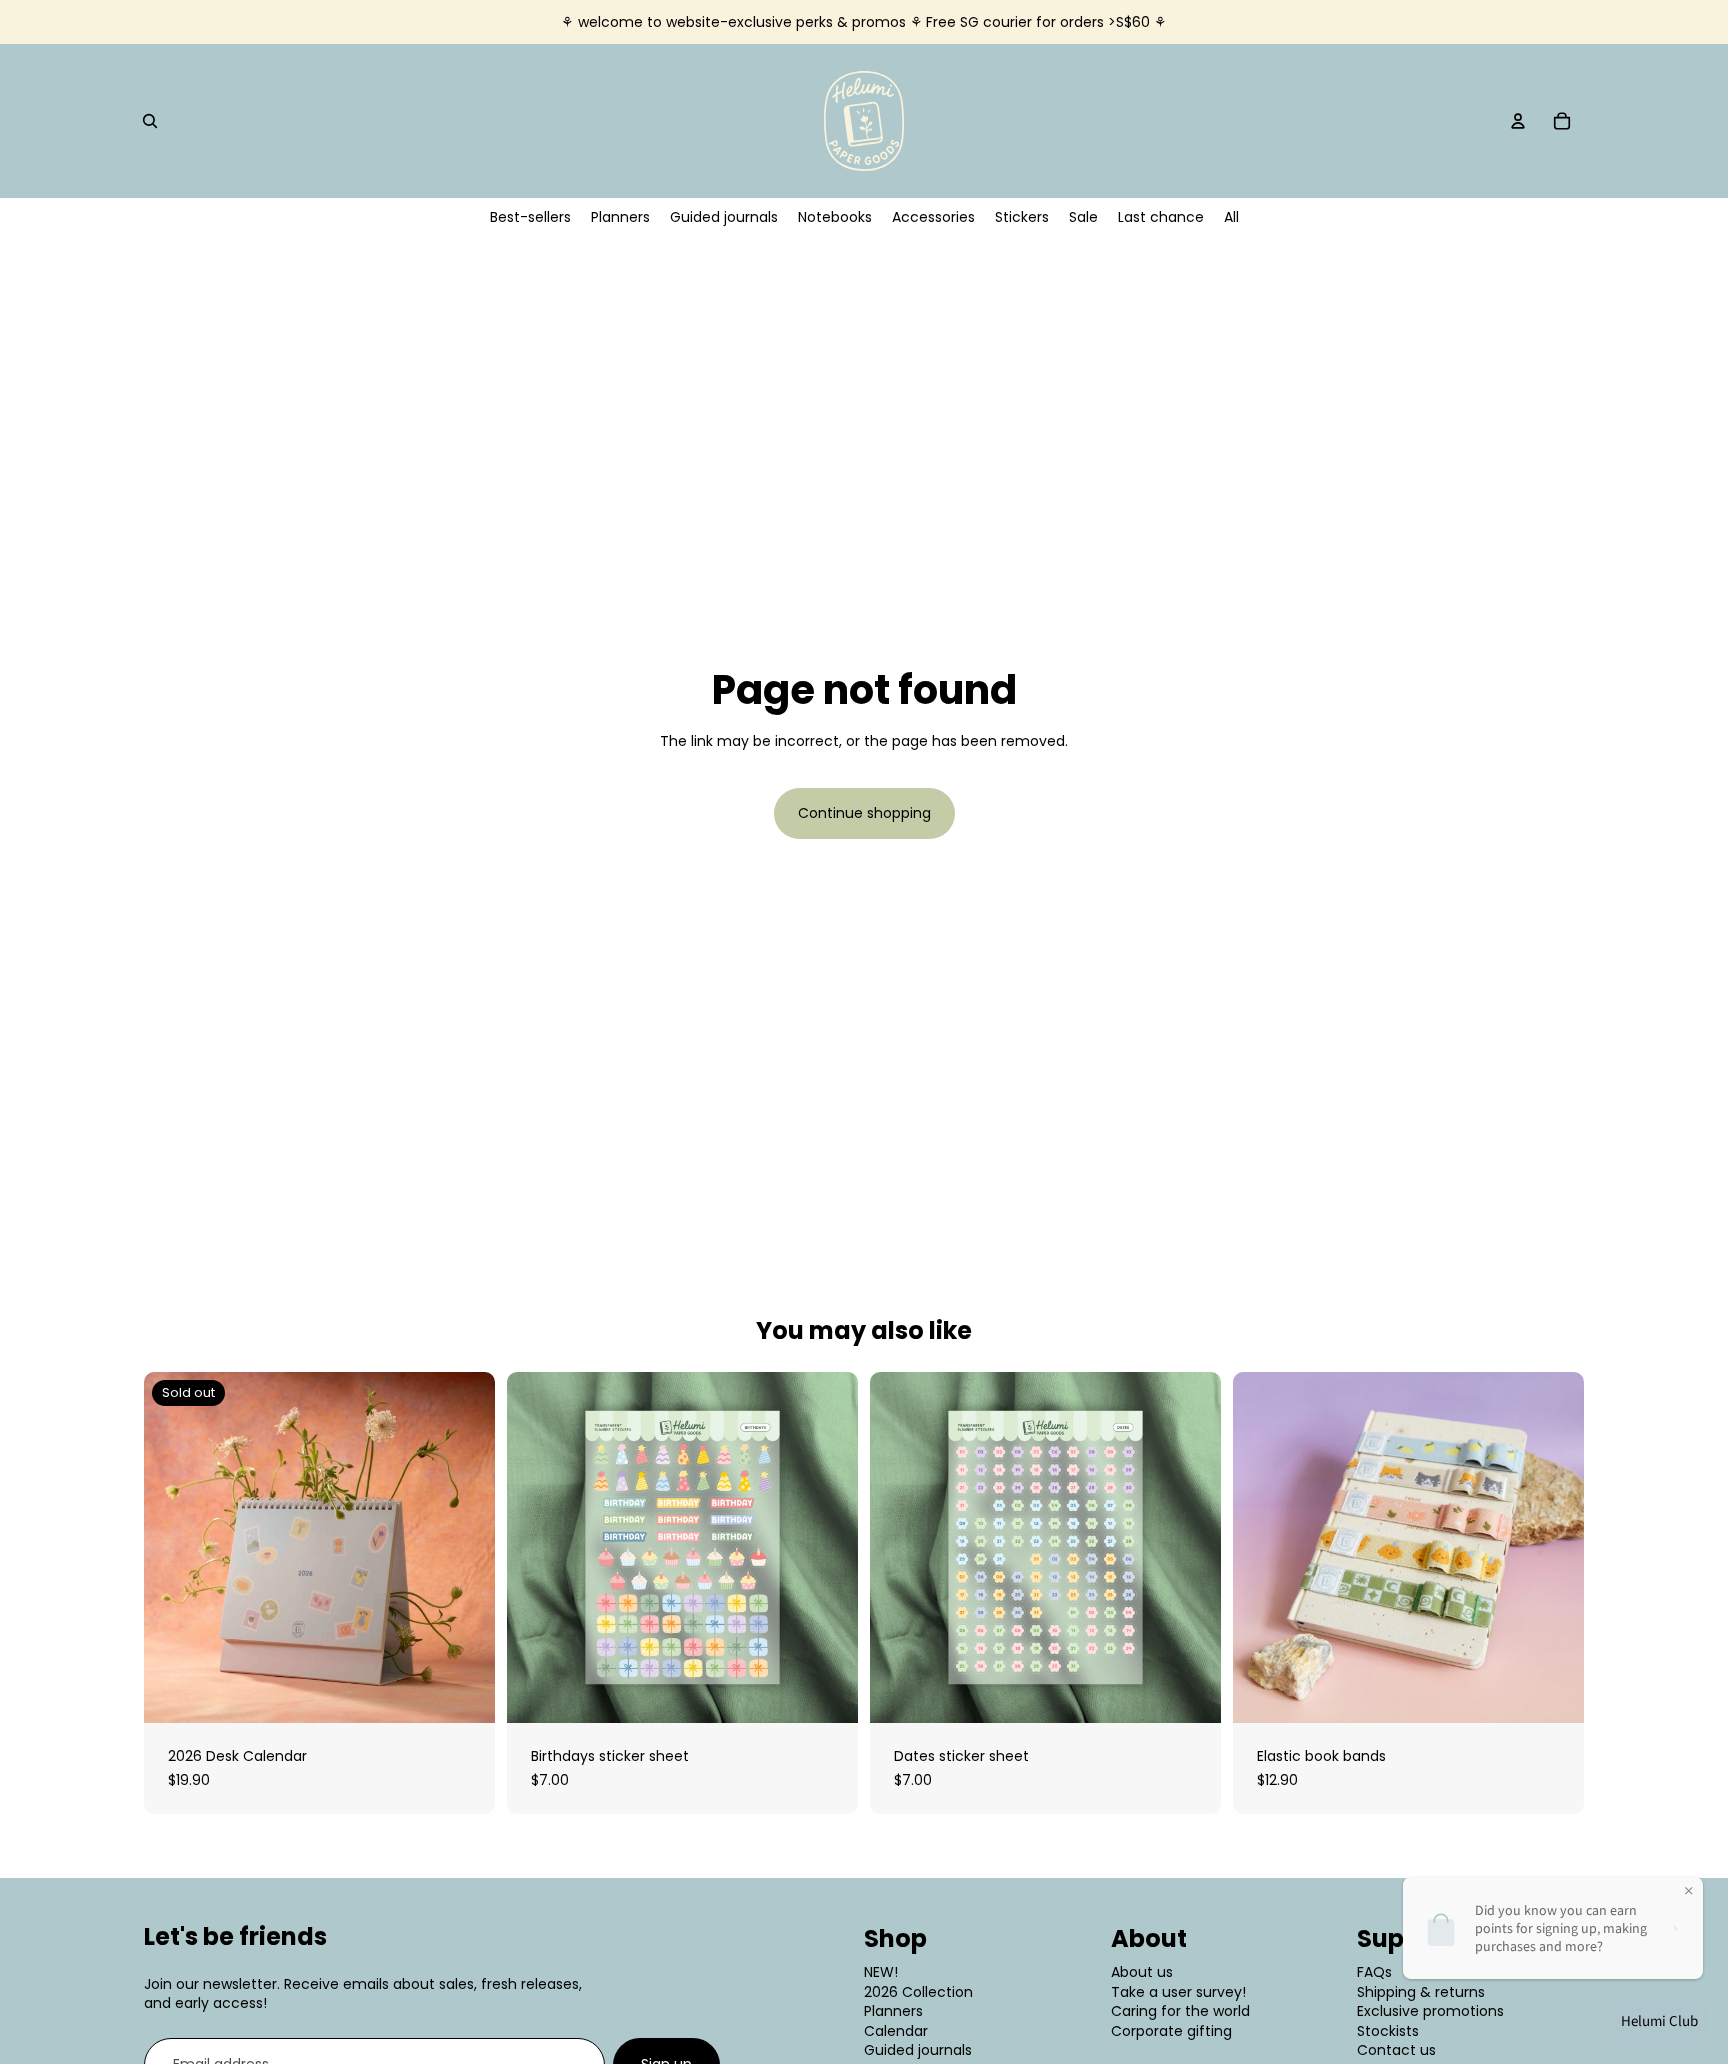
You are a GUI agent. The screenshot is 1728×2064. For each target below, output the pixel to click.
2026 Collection (918, 1992)
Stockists (1388, 2031)
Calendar (896, 2031)
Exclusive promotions (1430, 2011)
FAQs (1374, 1972)
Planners (893, 2011)
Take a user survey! (1178, 1992)
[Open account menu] (1518, 121)
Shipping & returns (1421, 1992)
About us (1142, 1972)
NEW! (881, 1972)
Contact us (1396, 2050)
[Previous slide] (174, 1548)
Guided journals (918, 2050)
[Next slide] (465, 1548)
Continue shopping (864, 813)
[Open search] (150, 121)
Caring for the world (1180, 2011)
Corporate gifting (1171, 2031)
